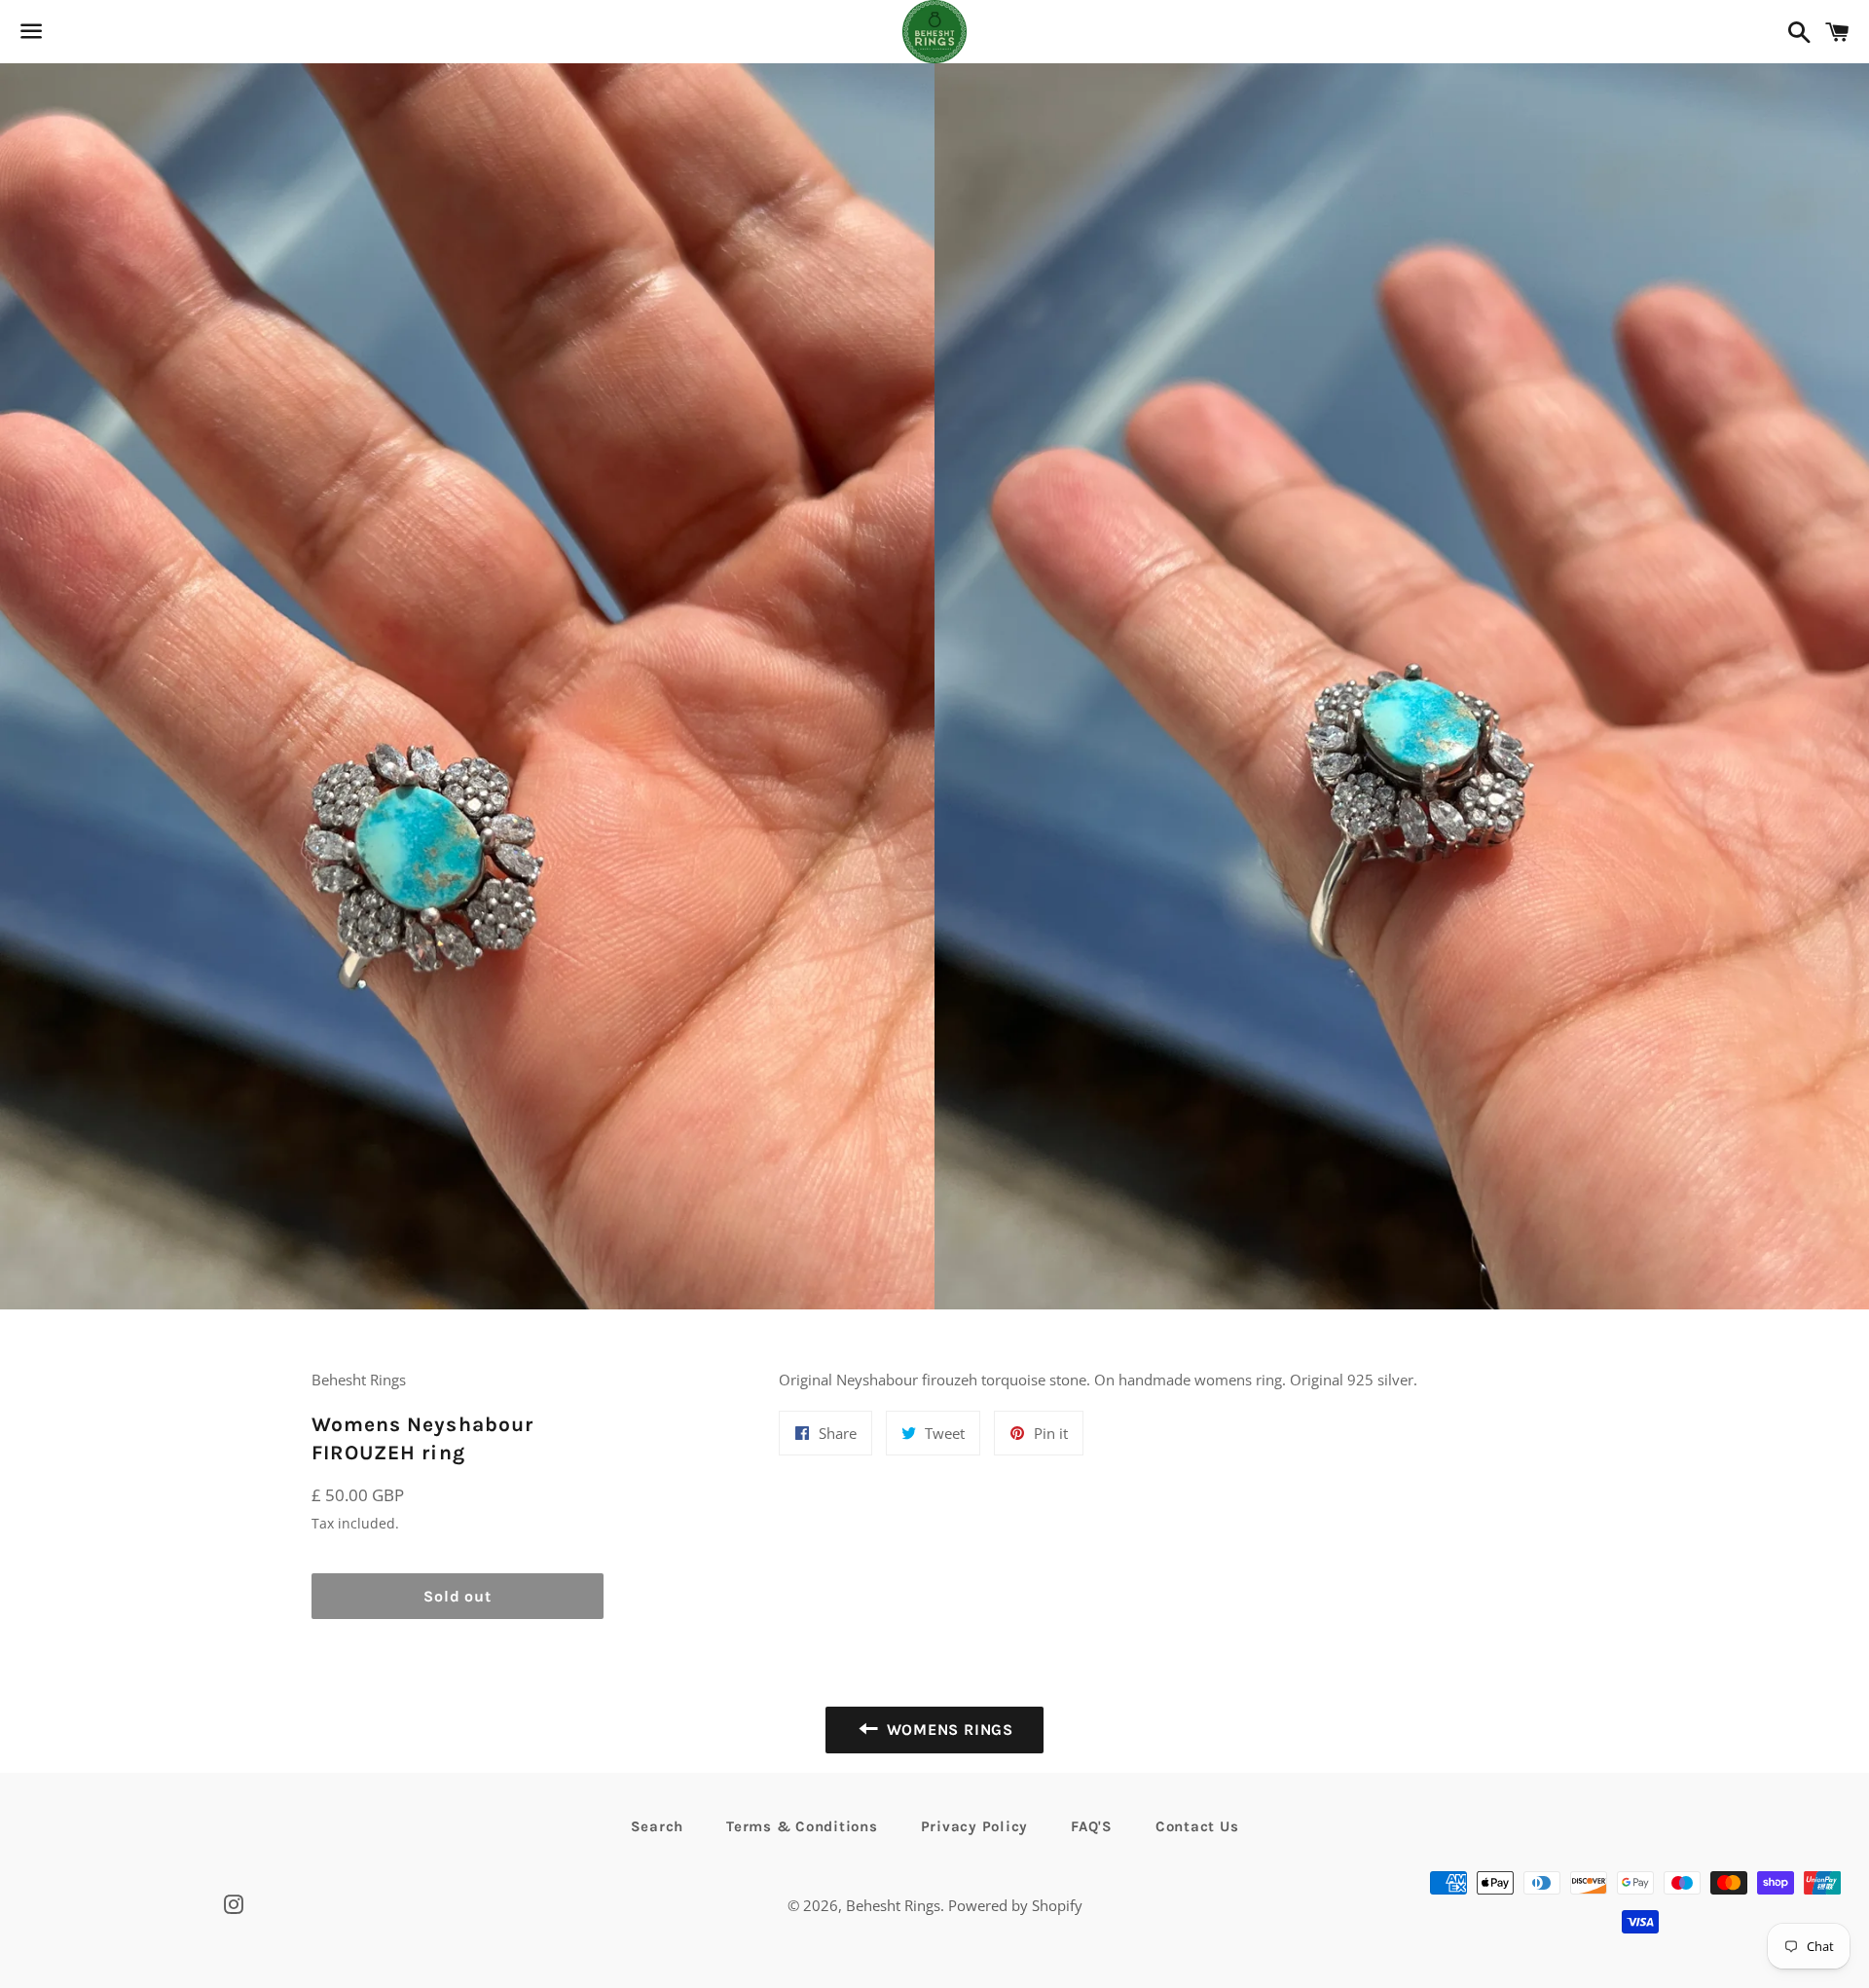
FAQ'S (1092, 1826)
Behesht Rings (893, 1905)
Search (658, 1826)
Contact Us (1197, 1826)
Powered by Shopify (1015, 1905)
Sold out (457, 1596)
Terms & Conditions (802, 1826)
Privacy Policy (975, 1826)
